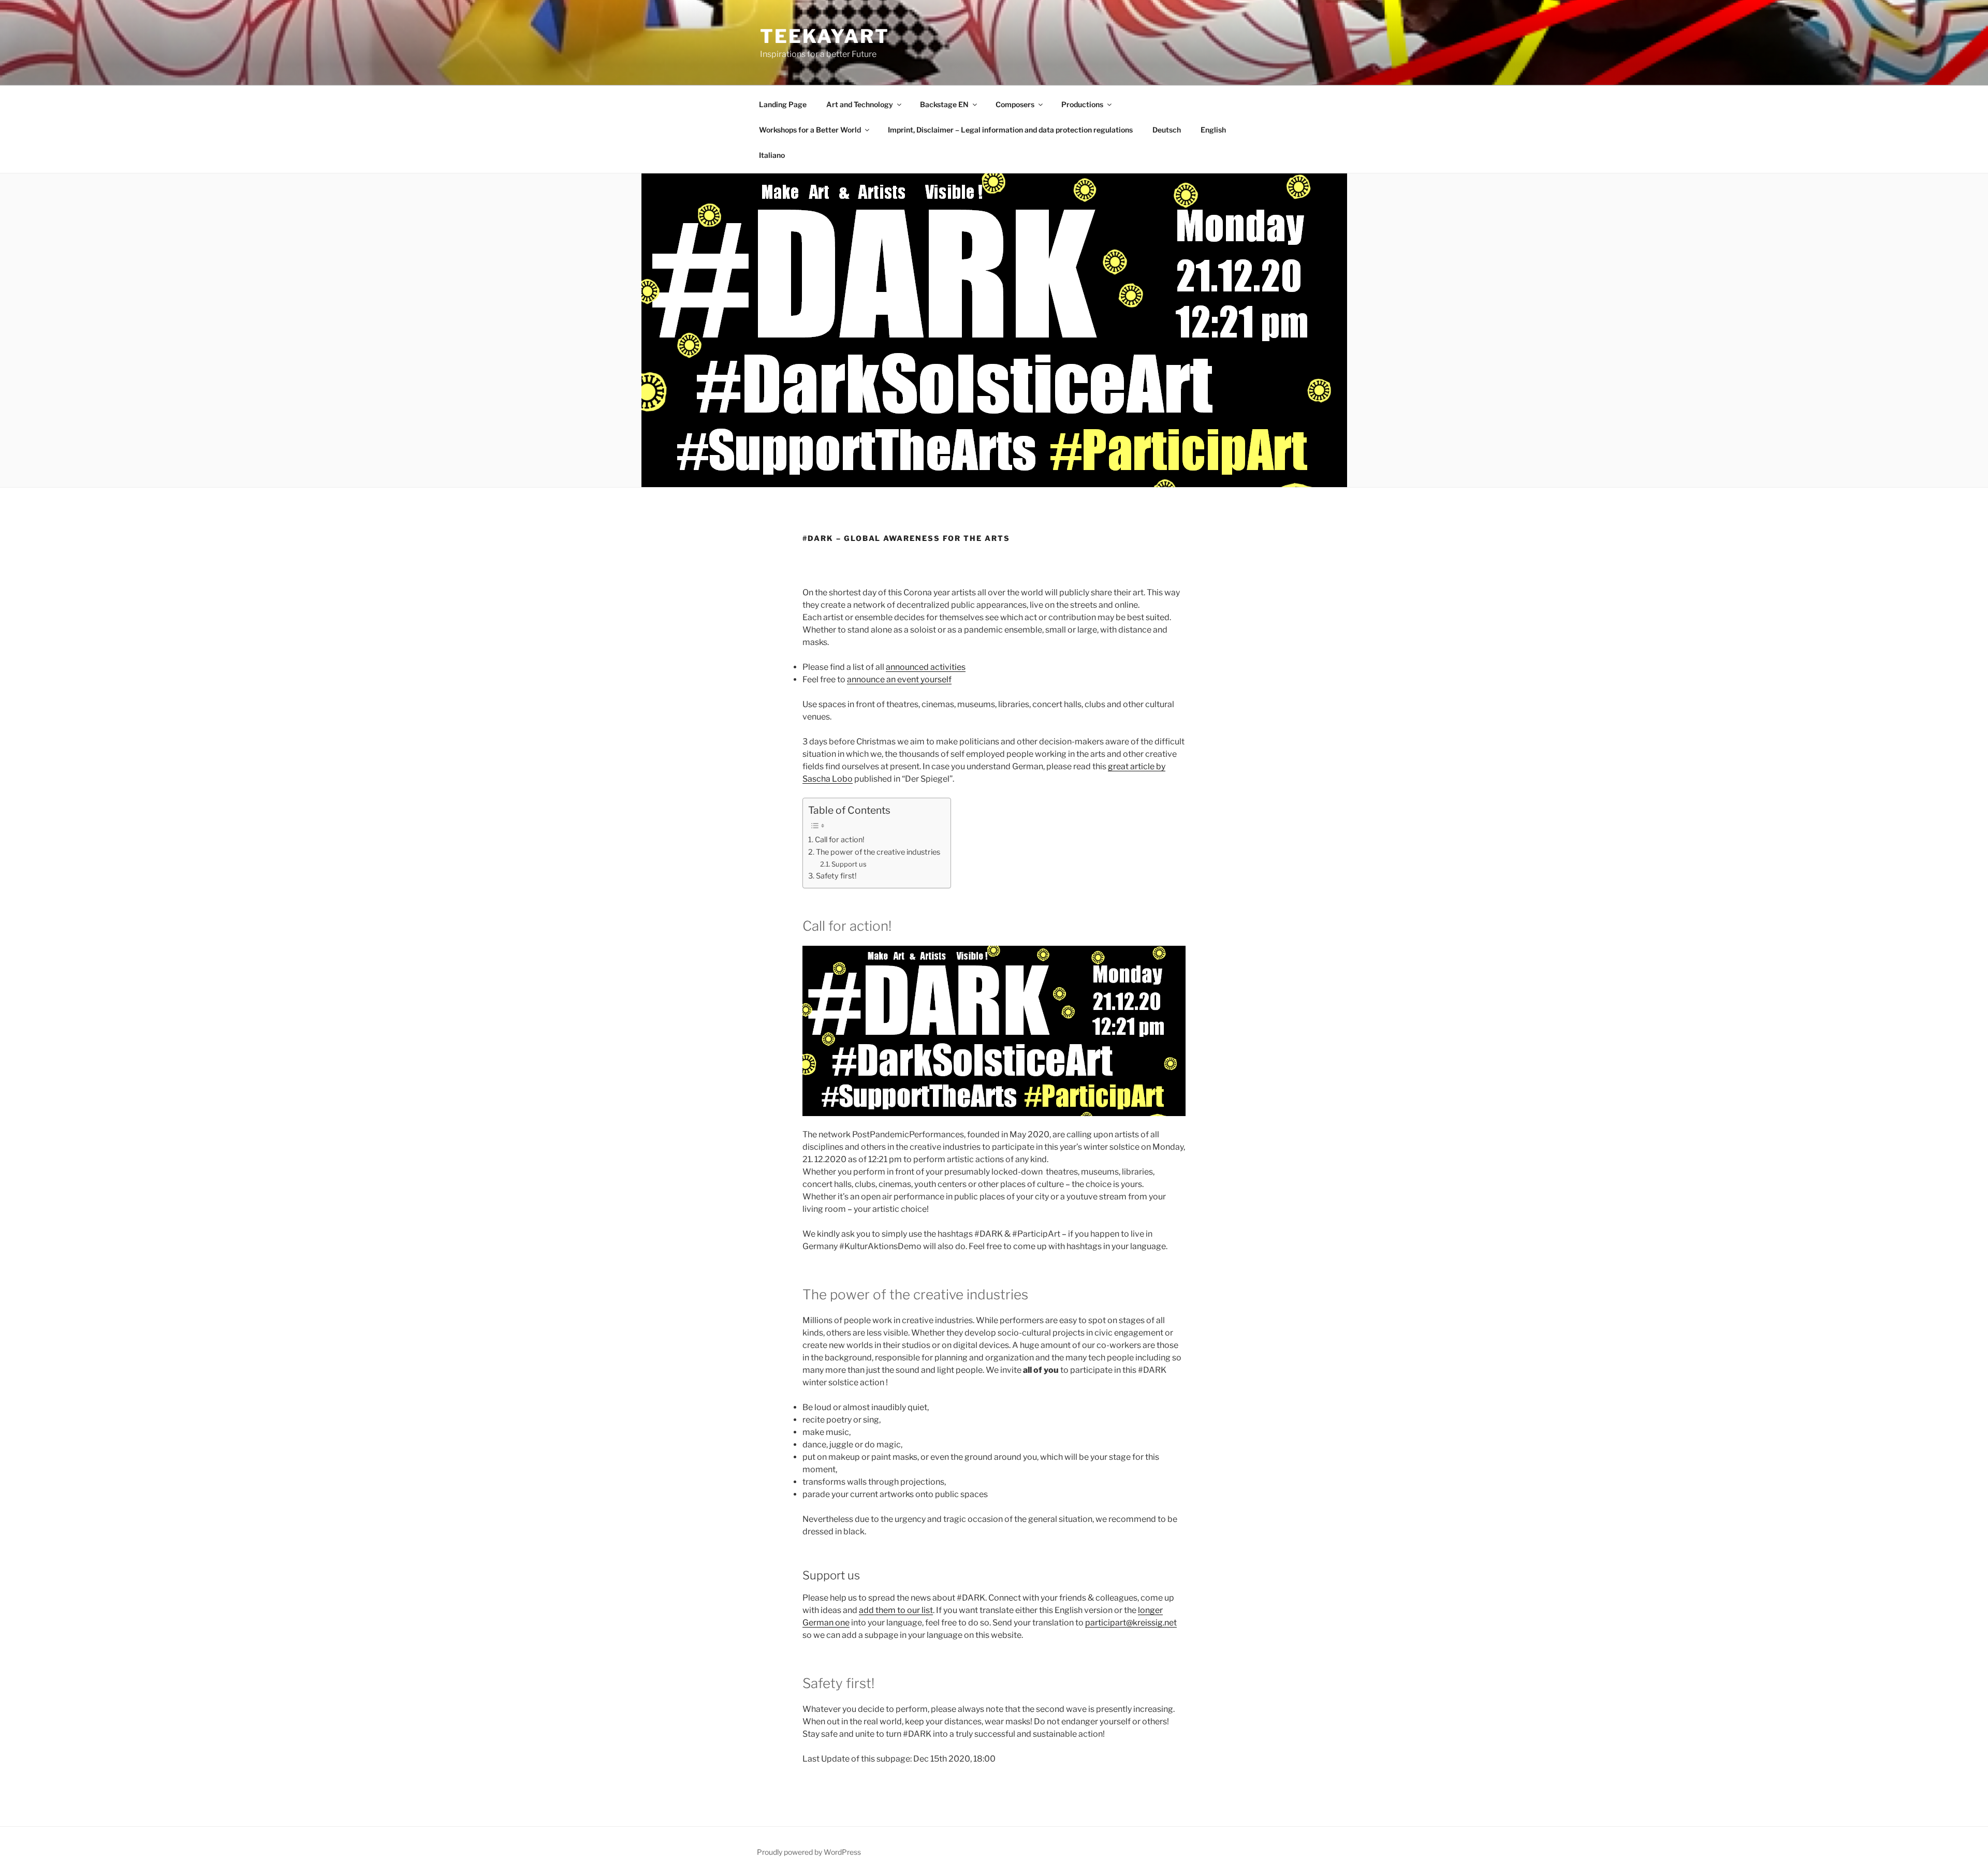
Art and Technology (860, 104)
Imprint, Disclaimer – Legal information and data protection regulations (1010, 130)
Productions (1082, 104)
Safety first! (836, 876)
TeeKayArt (825, 36)
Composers (1015, 104)
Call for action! (840, 840)
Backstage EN (944, 104)
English (1213, 130)
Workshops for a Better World (810, 130)
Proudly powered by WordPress (809, 1852)
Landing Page (783, 104)
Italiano (772, 155)
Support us (849, 864)
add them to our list (896, 1610)
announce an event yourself (899, 679)
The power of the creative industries (878, 852)
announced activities (926, 667)
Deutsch (1167, 130)
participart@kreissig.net (1131, 1623)
